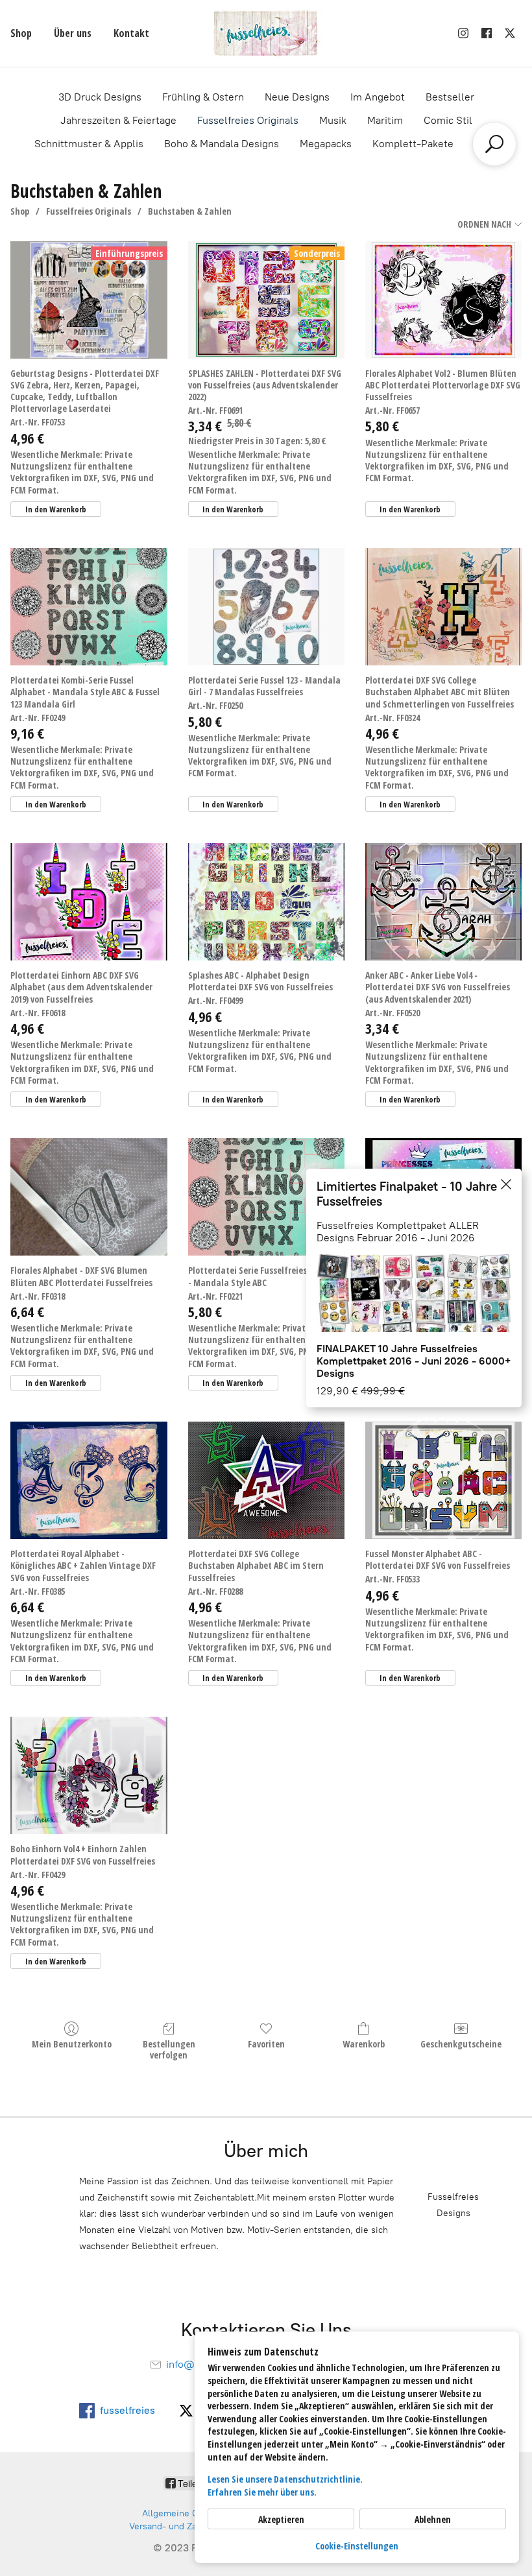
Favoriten (266, 2044)
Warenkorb (364, 2044)
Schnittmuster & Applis (89, 144)
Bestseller (450, 97)
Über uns (73, 33)
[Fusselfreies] (266, 33)
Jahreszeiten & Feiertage (118, 120)
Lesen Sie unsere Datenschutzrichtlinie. (285, 2479)
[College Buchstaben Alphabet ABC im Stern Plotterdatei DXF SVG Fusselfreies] (266, 1480)
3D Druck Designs (100, 97)
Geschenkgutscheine (461, 2044)
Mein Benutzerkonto (72, 2044)
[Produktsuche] (494, 144)
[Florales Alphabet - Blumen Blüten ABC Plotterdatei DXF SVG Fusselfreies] (89, 1197)
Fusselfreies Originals (248, 120)
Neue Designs (297, 97)
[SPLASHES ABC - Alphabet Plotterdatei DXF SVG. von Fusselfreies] (266, 902)
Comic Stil (448, 120)
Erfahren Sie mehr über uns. (262, 2492)
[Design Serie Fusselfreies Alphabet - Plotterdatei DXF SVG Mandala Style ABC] (266, 1197)
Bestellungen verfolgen (169, 2049)
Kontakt (131, 33)
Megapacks (326, 144)
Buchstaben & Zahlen (190, 211)
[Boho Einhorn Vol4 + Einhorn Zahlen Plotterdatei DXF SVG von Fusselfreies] (89, 1775)
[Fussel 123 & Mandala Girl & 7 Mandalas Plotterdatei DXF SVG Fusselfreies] (266, 607)
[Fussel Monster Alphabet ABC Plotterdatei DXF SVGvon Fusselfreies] (443, 1480)
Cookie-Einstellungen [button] (357, 2546)
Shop (21, 33)
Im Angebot (378, 97)
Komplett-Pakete (413, 144)
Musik (333, 120)
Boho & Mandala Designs (222, 144)
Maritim (385, 120)
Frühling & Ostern (203, 97)
